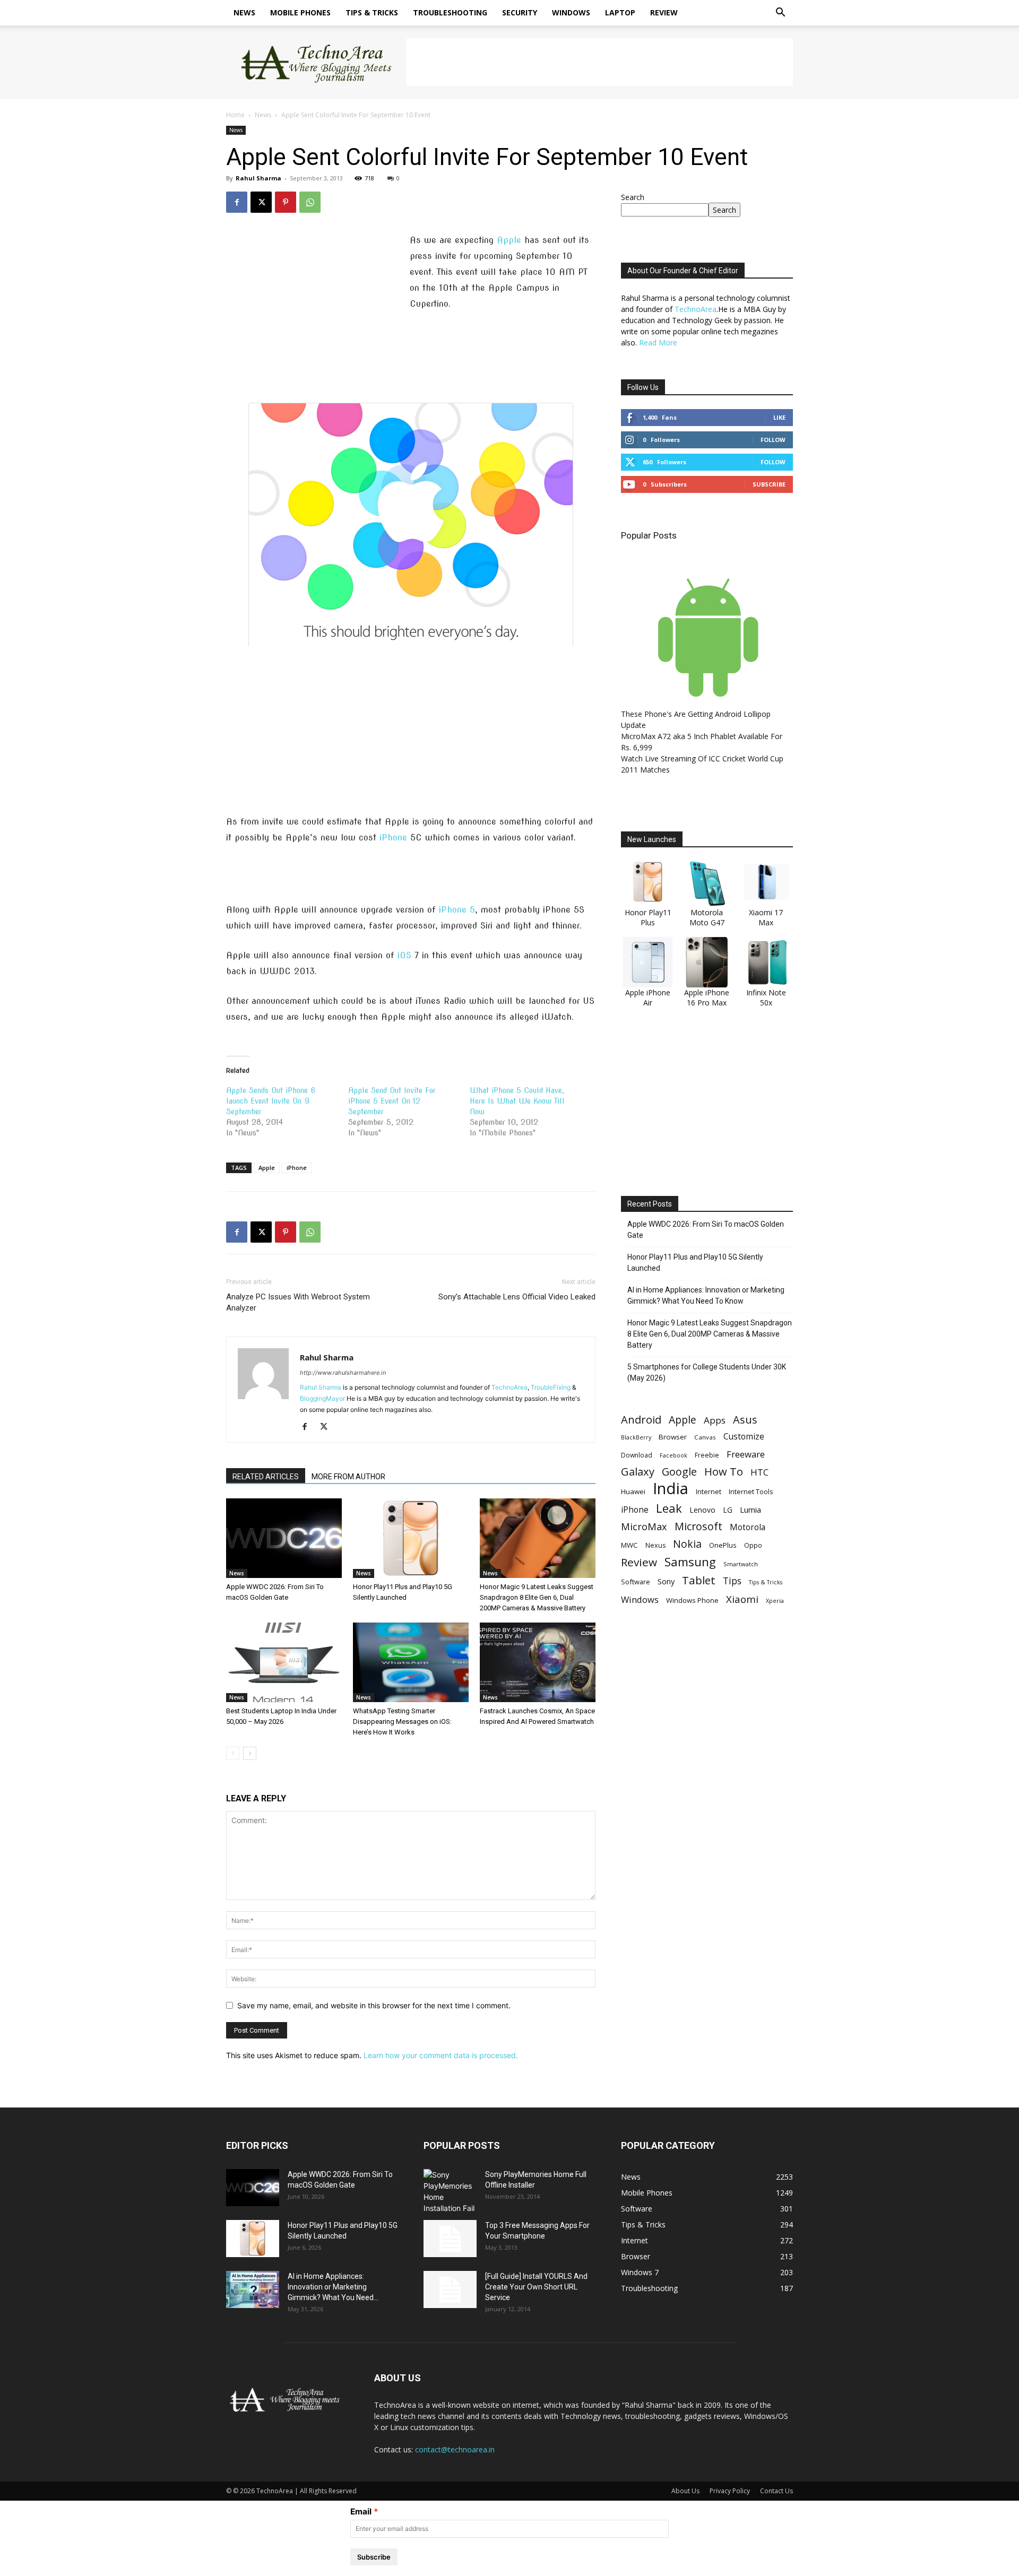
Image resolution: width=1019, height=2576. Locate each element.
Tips (732, 1581)
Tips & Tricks (372, 12)
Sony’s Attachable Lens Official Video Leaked (517, 1297)
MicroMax (644, 1527)
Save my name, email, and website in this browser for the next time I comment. (374, 2005)
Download (637, 1455)
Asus (745, 1420)
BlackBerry (636, 1437)
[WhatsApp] (310, 202)
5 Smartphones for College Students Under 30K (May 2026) (707, 1372)
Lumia (750, 1510)
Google (679, 1472)
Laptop (620, 12)
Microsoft (698, 1526)
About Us (685, 2491)
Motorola (748, 1527)
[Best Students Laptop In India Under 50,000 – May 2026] (284, 1662)
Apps (715, 1420)
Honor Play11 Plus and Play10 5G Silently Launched (695, 1263)
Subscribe (769, 484)
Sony (666, 1581)
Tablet (699, 1580)
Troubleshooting (450, 12)
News (244, 12)
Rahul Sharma (258, 178)
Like (779, 417)
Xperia (775, 1601)
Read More (658, 342)
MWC (629, 1545)
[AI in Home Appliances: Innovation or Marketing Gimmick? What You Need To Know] (253, 2289)
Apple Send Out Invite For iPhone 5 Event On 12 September (392, 1101)
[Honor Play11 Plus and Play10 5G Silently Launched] (411, 1538)
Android (641, 1420)
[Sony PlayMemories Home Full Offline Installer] (450, 2191)
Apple (509, 240)
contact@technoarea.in (455, 2449)
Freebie (707, 1455)
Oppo (753, 1545)
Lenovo (702, 1510)
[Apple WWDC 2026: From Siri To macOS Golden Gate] (284, 1538)
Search (633, 197)
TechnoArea (509, 1387)
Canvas (705, 1437)
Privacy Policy (730, 2491)
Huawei (633, 1491)
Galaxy (638, 1472)
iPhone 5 (457, 910)
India (671, 1489)
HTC (759, 1472)
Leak (669, 1508)
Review (664, 12)
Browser (673, 1437)
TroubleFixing (551, 1387)
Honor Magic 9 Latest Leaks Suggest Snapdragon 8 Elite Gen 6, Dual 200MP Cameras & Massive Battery (537, 1597)
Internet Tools (751, 1491)
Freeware (746, 1454)
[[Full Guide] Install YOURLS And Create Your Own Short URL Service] (450, 2289)
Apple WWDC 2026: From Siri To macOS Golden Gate (706, 1230)
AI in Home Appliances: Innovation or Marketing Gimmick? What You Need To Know (706, 1295)
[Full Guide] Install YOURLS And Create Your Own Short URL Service (536, 2287)
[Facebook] (237, 202)
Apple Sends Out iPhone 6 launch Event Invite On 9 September (271, 1101)
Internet (709, 1491)
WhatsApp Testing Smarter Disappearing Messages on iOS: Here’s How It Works (402, 1721)
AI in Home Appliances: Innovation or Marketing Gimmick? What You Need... (333, 2287)
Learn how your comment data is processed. (441, 2055)
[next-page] (250, 1753)
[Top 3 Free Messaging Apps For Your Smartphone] (450, 2239)
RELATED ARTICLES (266, 1477)
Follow (773, 440)
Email (361, 2512)
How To (724, 1472)
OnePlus (723, 1545)
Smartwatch (741, 1564)
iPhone (393, 838)
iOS (404, 955)
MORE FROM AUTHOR (348, 1477)
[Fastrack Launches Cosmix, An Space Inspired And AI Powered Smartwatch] (538, 1662)
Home (235, 115)
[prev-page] (233, 1753)
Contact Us (776, 2491)
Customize (744, 1437)
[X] (261, 202)
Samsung (690, 1562)
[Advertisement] (600, 62)
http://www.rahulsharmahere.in (343, 1373)
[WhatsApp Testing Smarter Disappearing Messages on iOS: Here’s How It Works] (411, 1662)
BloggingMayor (322, 1398)
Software (636, 1582)
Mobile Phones (300, 12)
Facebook (673, 1455)
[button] (780, 14)
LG (728, 1510)
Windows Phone (692, 1600)
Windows (571, 12)
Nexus (655, 1545)
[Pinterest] (286, 202)
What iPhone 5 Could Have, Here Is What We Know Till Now (517, 1101)
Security (520, 12)
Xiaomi (742, 1599)
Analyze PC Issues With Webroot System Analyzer (298, 1302)
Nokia (687, 1544)
